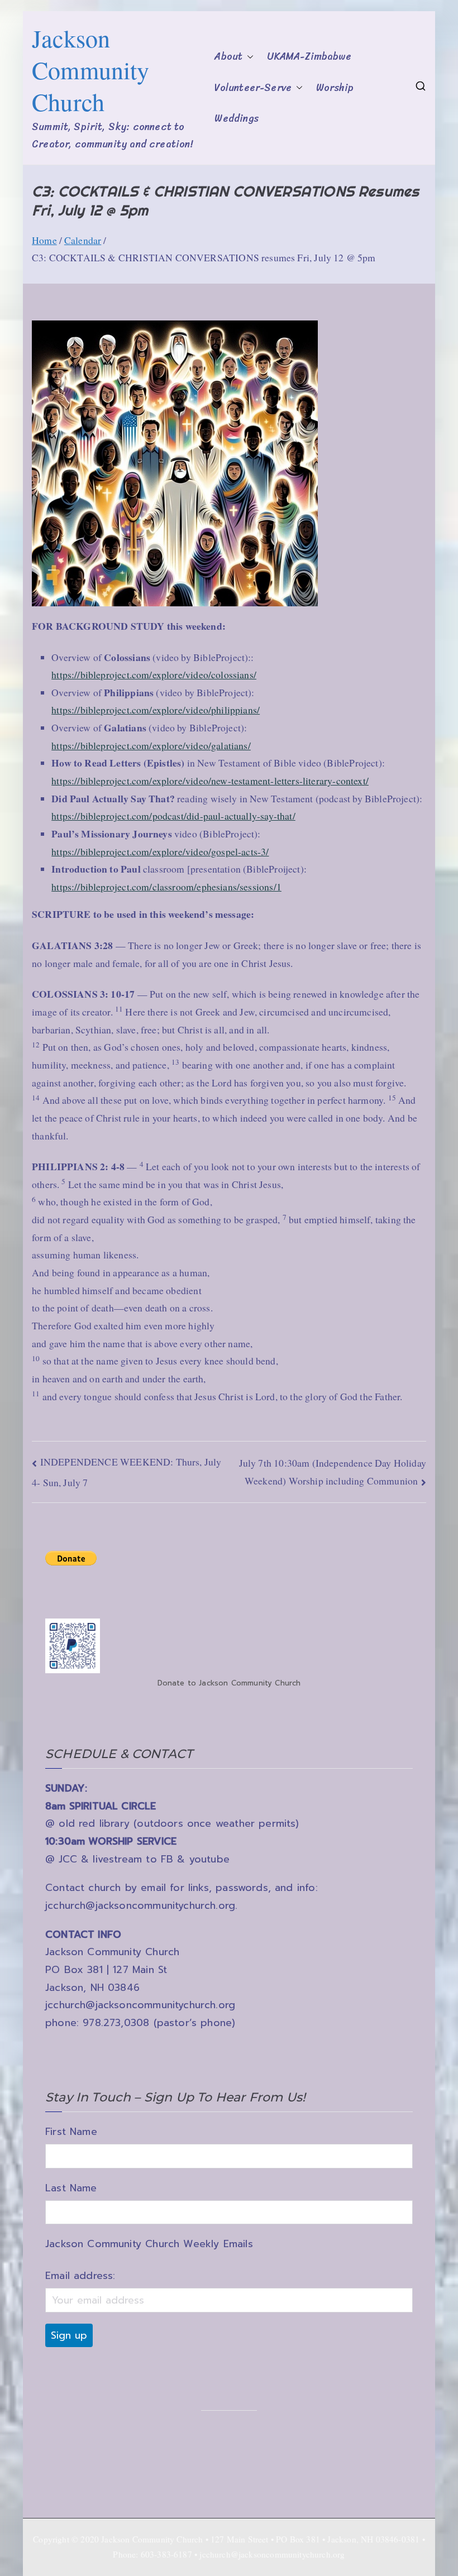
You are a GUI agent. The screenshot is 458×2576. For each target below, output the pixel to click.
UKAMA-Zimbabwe (309, 57)
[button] (248, 57)
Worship (335, 88)
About (228, 57)
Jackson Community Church (91, 70)
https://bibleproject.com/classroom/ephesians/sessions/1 (166, 887)
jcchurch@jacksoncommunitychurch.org (140, 1905)
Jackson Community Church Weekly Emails (149, 2244)
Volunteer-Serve (253, 88)
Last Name (71, 2188)
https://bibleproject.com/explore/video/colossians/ (154, 674)
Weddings (236, 119)
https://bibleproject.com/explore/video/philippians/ (156, 710)
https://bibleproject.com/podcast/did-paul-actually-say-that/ (173, 816)
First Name (71, 2132)
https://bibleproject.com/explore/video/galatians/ (151, 745)
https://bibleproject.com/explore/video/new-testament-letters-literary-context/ (210, 781)
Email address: (80, 2276)
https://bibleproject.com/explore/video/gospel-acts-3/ (160, 851)
